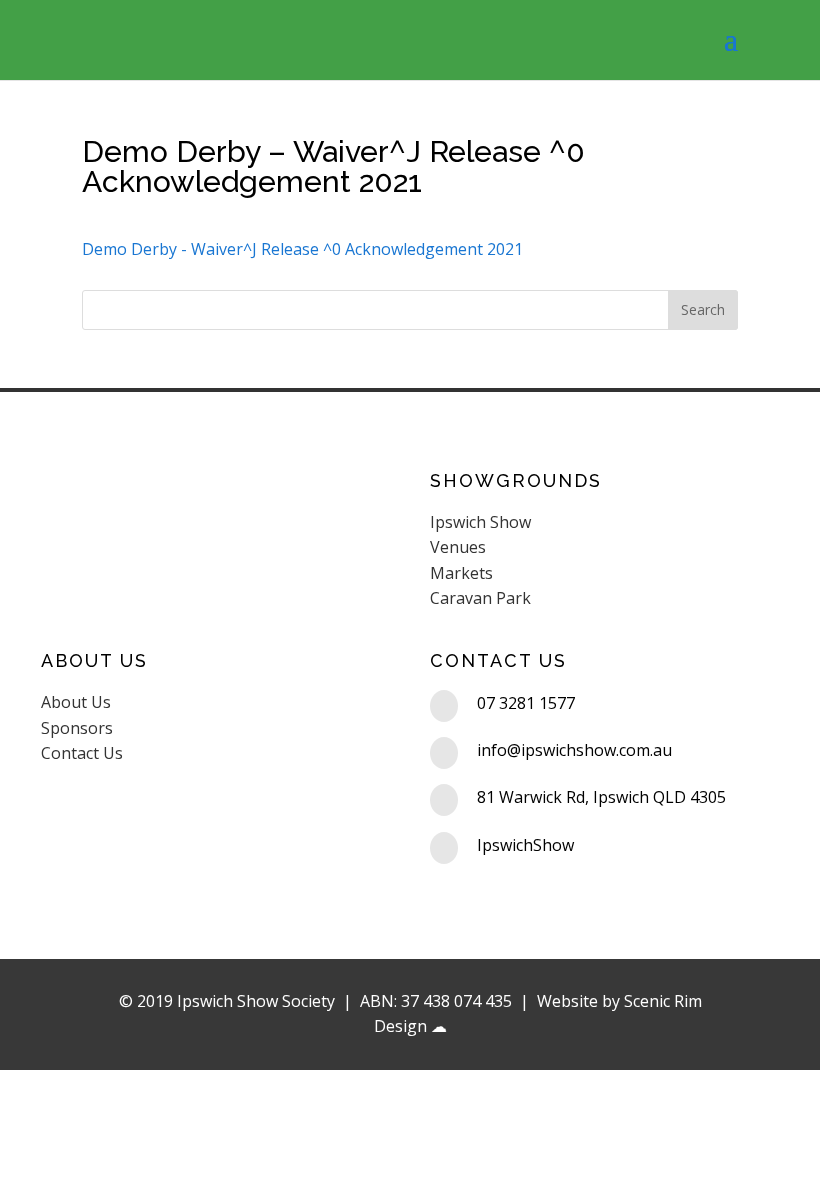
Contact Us (82, 753)
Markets (461, 573)
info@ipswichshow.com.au (574, 750)
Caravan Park (480, 598)
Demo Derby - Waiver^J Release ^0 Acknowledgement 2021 (302, 249)
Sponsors (77, 728)
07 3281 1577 (526, 703)
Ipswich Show (480, 522)
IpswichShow (525, 845)
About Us (76, 702)
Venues (458, 547)
